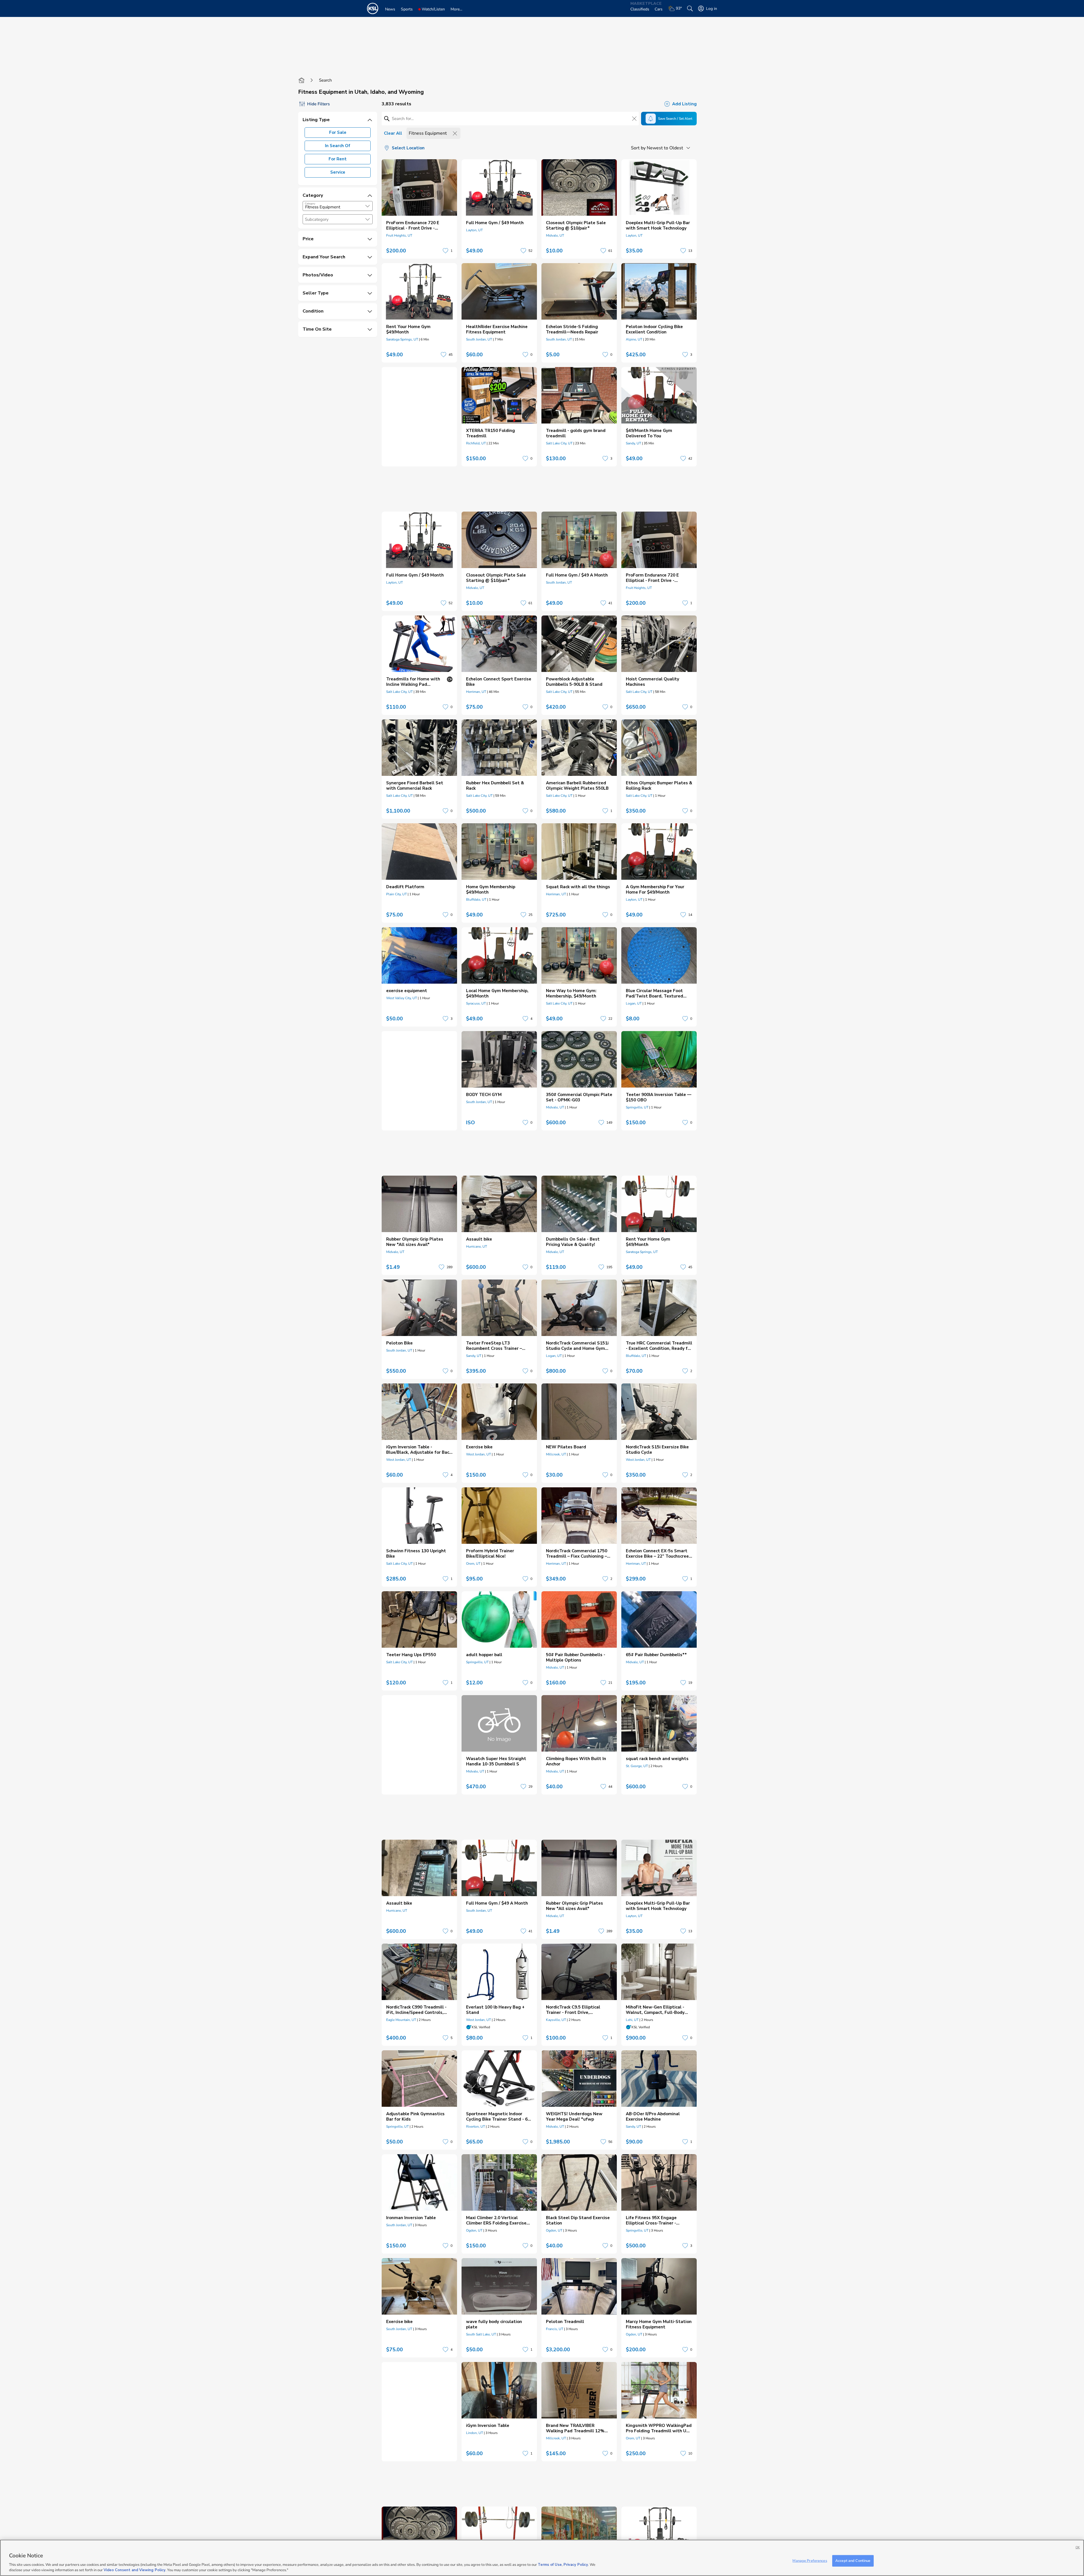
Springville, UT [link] (637, 1107)
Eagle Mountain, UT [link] (401, 2020)
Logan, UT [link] (634, 1003)
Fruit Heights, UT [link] (399, 235)
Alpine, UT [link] (634, 339)
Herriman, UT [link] (476, 692)
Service (338, 172)
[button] (368, 206)
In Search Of (338, 146)
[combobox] (338, 206)
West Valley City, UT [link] (402, 998)
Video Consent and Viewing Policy (135, 2570)
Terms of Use (550, 2565)
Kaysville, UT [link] (556, 2020)
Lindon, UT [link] (475, 2433)
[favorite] (445, 251)
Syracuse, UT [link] (476, 1003)
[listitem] (419, 209)
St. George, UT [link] (637, 1766)
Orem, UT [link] (473, 1564)
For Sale (338, 132)
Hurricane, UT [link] (477, 1246)
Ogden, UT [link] (474, 2230)
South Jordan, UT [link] (479, 339)
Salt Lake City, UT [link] (559, 443)
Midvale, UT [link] (555, 235)
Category (310, 204)
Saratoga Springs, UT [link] (402, 339)
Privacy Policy (576, 2565)
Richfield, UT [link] (476, 443)
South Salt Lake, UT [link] (481, 2334)
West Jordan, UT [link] (399, 1460)
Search (325, 80)
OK (1078, 2547)
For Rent (338, 159)
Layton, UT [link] (474, 230)
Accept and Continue (853, 2561)
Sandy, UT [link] (633, 443)
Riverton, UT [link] (476, 2127)
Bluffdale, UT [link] (476, 900)
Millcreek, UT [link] (556, 1454)
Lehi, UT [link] (632, 2020)
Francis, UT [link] (555, 2329)
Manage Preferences (810, 2561)
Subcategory (317, 220)
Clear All (393, 133)
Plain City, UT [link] (396, 894)
